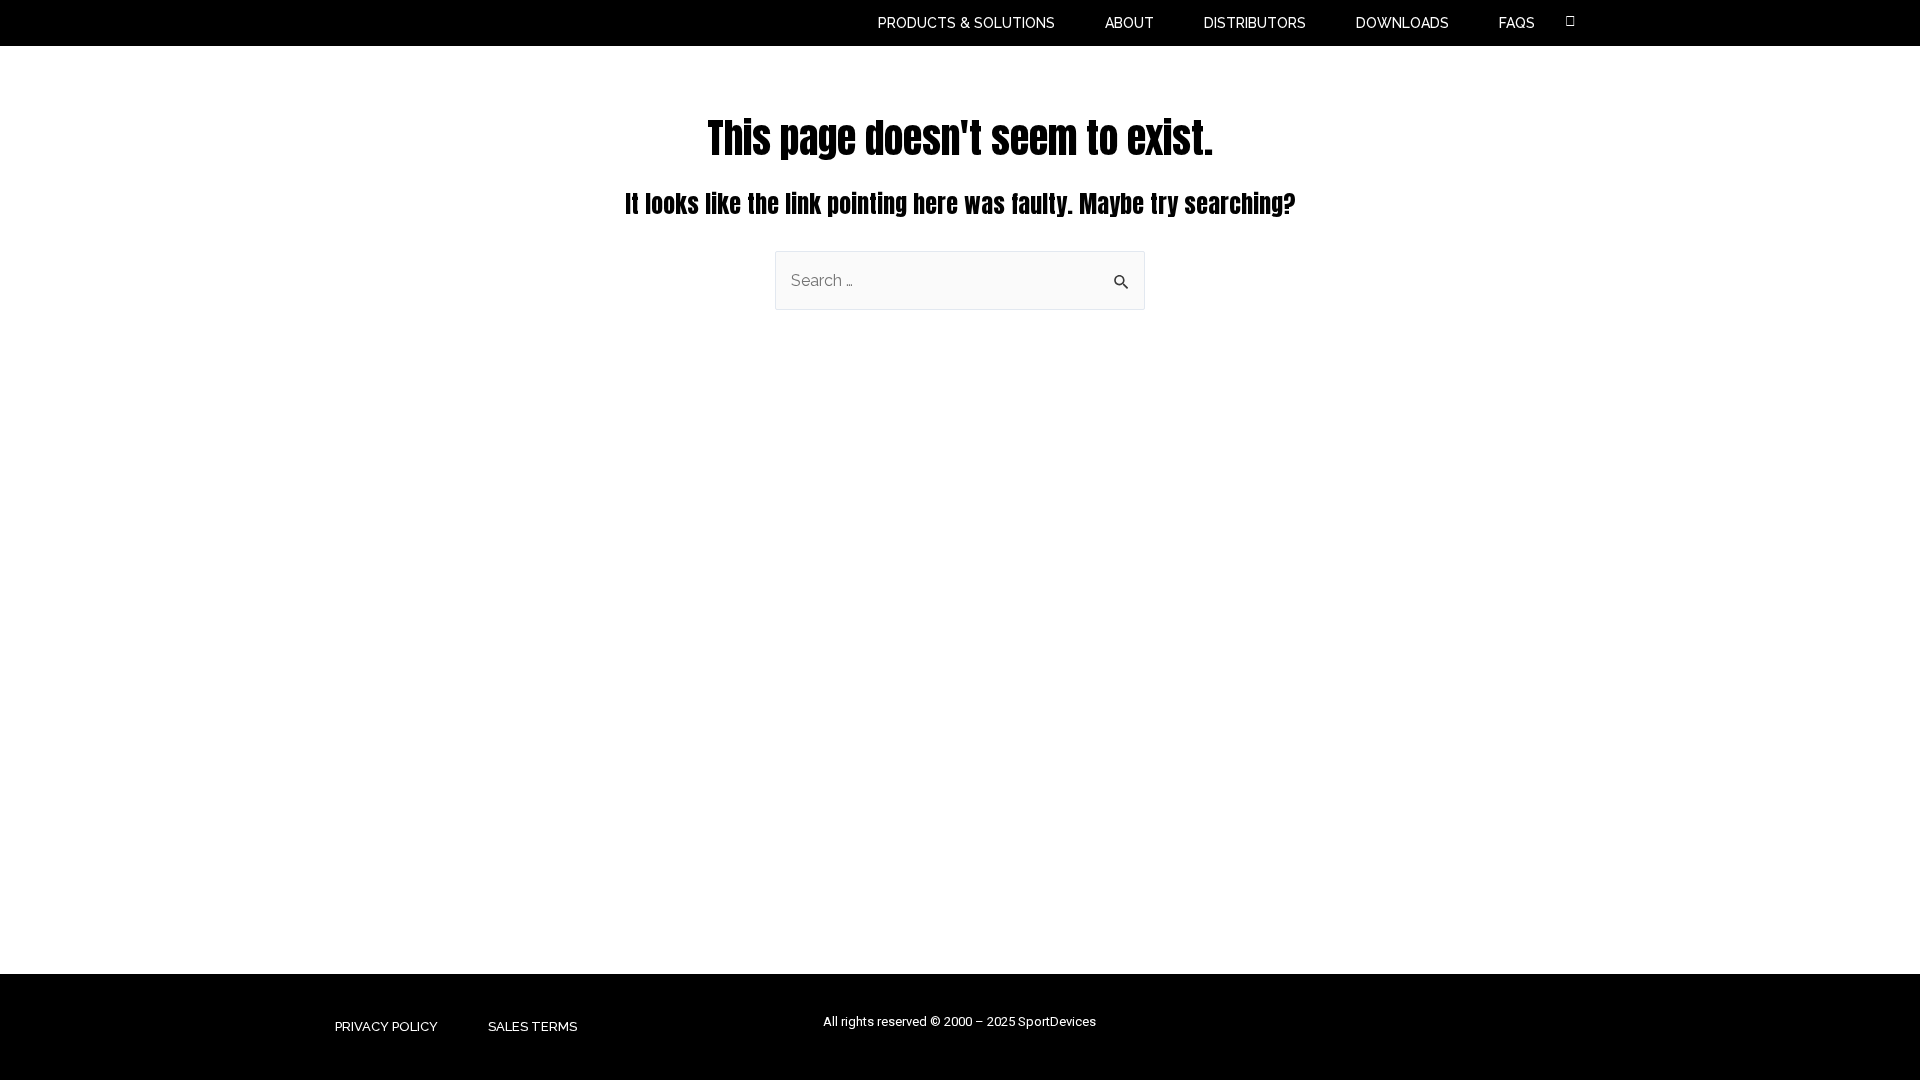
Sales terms (532, 1026)
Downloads (1402, 23)
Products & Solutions (966, 23)
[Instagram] (1582, 1027)
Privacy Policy (386, 1026)
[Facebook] (1539, 1027)
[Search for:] (960, 280)
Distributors (1255, 23)
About (1129, 23)
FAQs (1517, 23)
